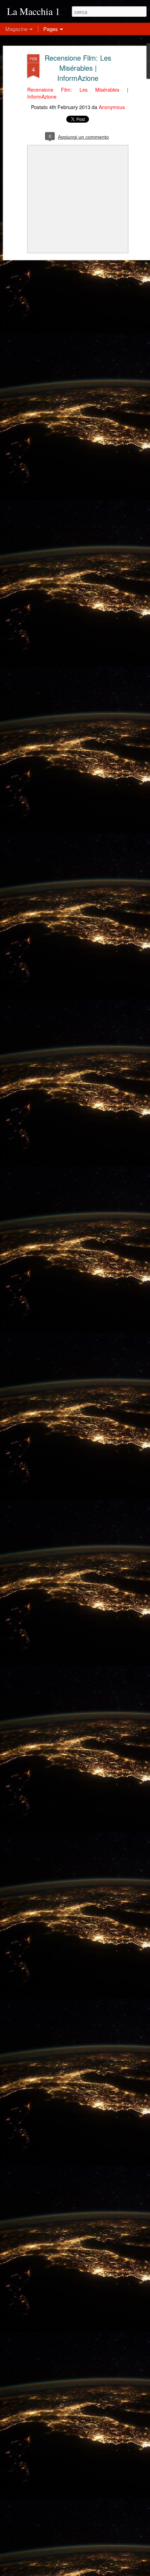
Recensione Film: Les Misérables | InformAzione (78, 68)
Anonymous (112, 107)
